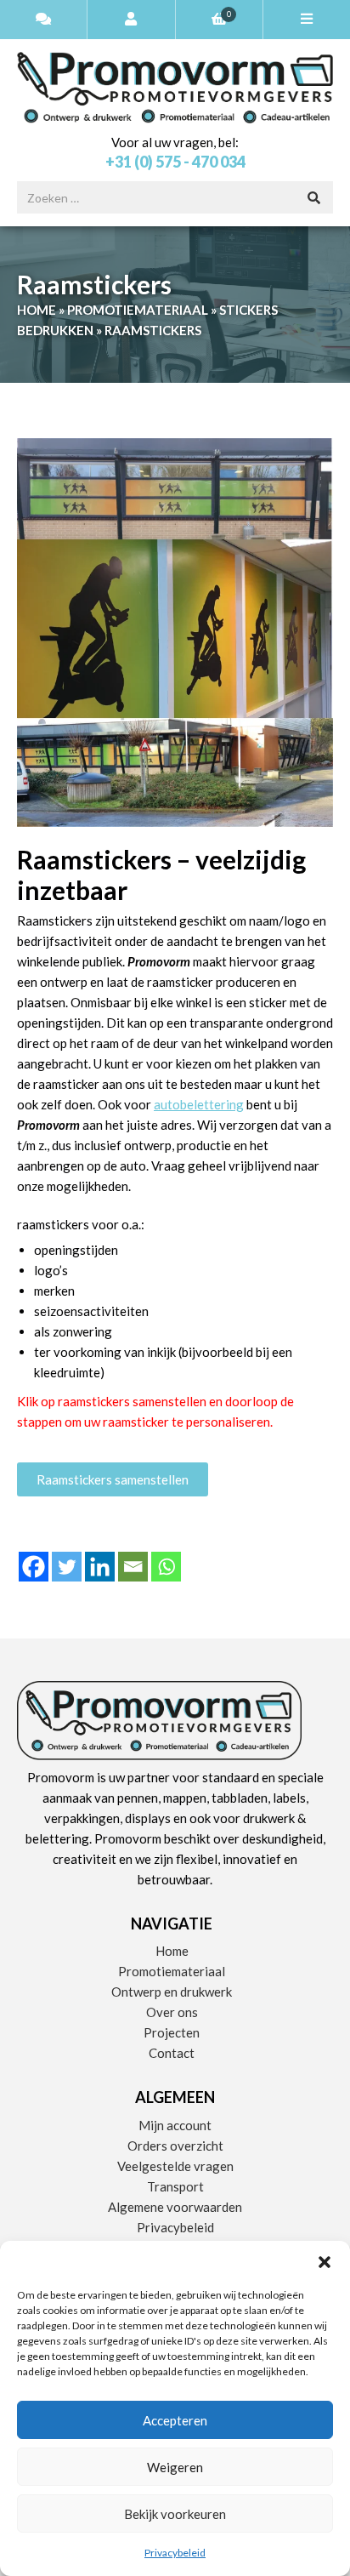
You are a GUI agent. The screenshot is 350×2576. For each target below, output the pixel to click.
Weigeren (175, 2467)
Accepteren (175, 2420)
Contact (172, 2053)
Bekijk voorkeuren (175, 2514)
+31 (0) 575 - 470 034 (175, 162)
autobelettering (199, 1104)
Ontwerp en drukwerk (172, 1992)
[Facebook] (34, 1567)
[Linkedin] (100, 1567)
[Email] (133, 1567)
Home (37, 310)
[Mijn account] (131, 20)
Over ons (172, 2012)
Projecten (172, 2032)
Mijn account (175, 2125)
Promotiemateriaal (138, 310)
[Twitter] (67, 1567)
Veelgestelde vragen (175, 2166)
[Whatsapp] (166, 1567)
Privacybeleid (175, 2553)
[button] (325, 2262)
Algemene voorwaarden (175, 2207)
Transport (175, 2186)
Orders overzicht (175, 2146)
